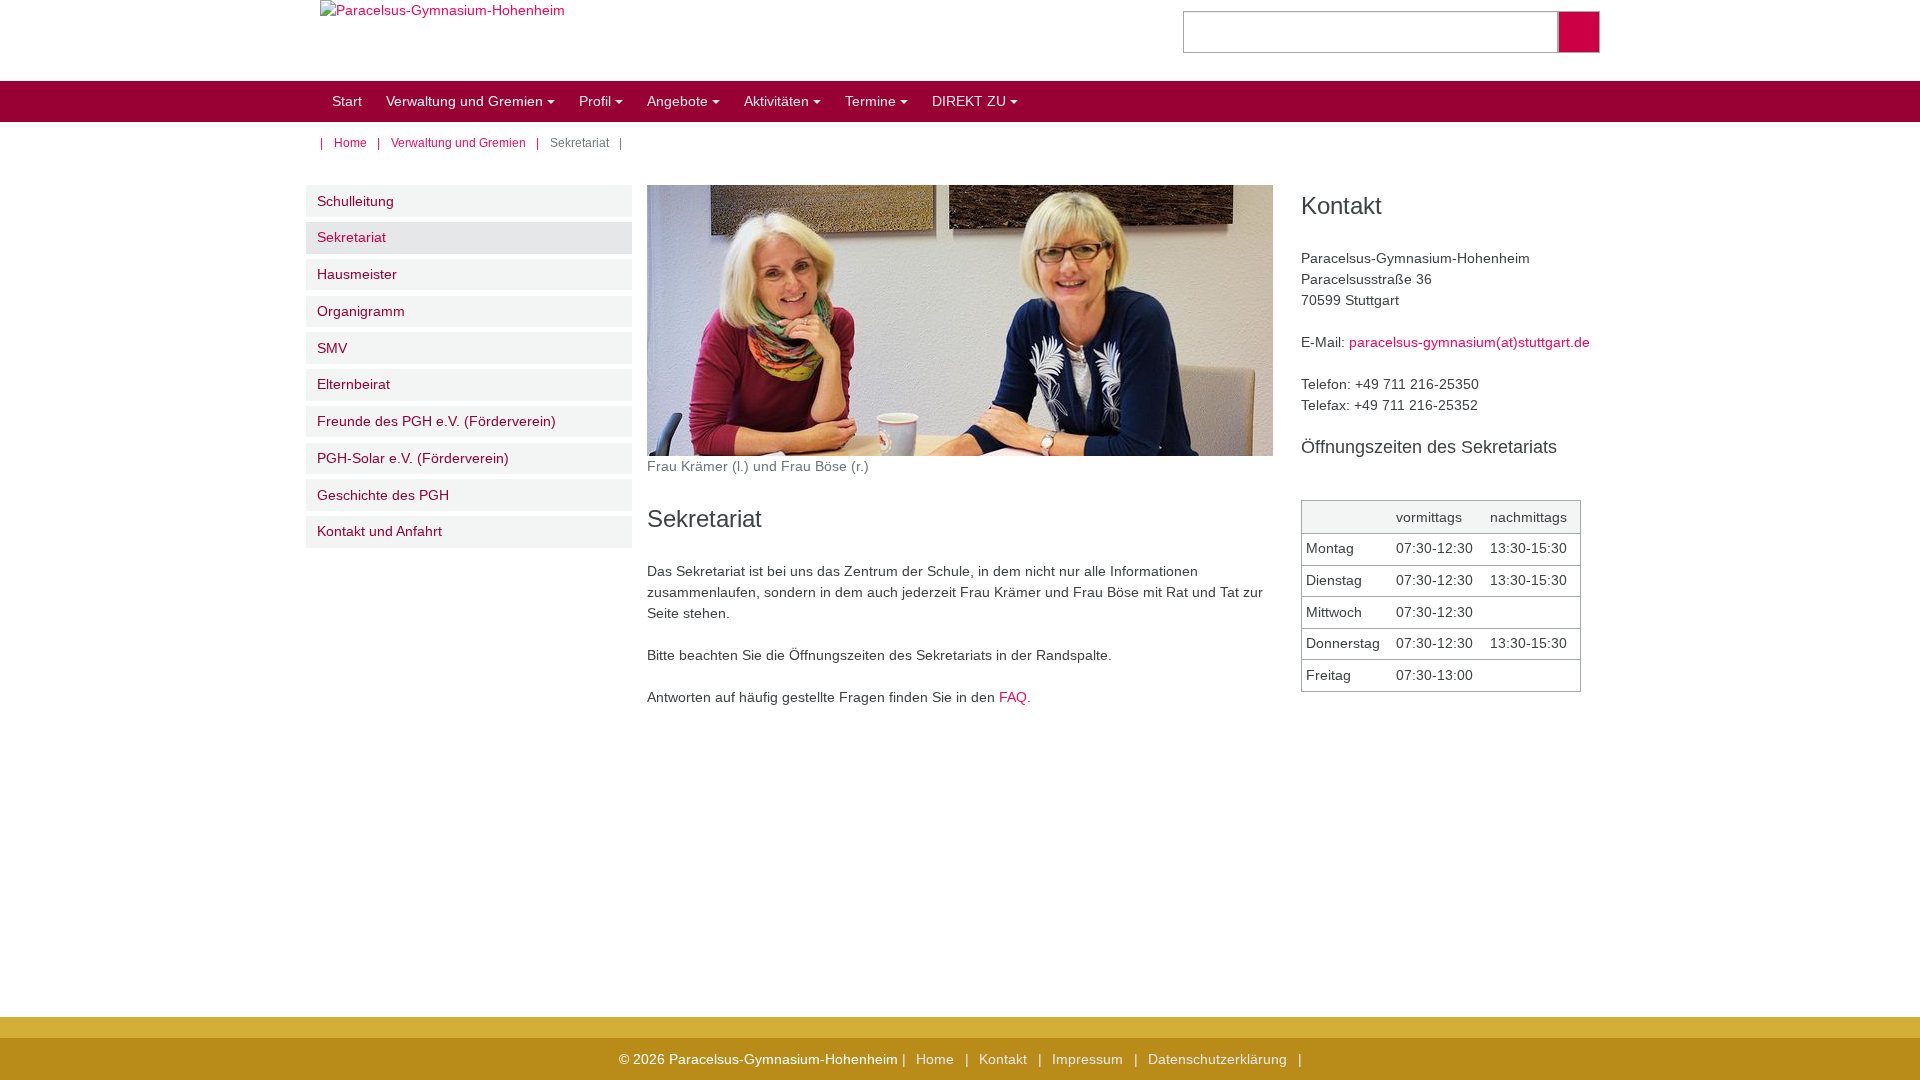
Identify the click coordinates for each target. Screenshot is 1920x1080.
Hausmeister (357, 274)
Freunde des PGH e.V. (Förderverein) (436, 421)
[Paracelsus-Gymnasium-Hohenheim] (633, 40)
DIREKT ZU (978, 107)
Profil (604, 107)
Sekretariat (351, 237)
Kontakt (1003, 1059)
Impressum (1087, 1059)
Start (347, 101)
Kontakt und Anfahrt (379, 531)
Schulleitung (355, 201)
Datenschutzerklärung (1217, 1059)
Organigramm (361, 311)
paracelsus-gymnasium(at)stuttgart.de (1469, 342)
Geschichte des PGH (383, 495)
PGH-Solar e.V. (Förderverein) (413, 458)
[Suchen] (1579, 32)
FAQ (1013, 697)
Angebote (686, 107)
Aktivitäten (785, 107)
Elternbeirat (353, 384)
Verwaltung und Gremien (473, 107)
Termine (879, 107)
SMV (332, 348)
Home (350, 143)
